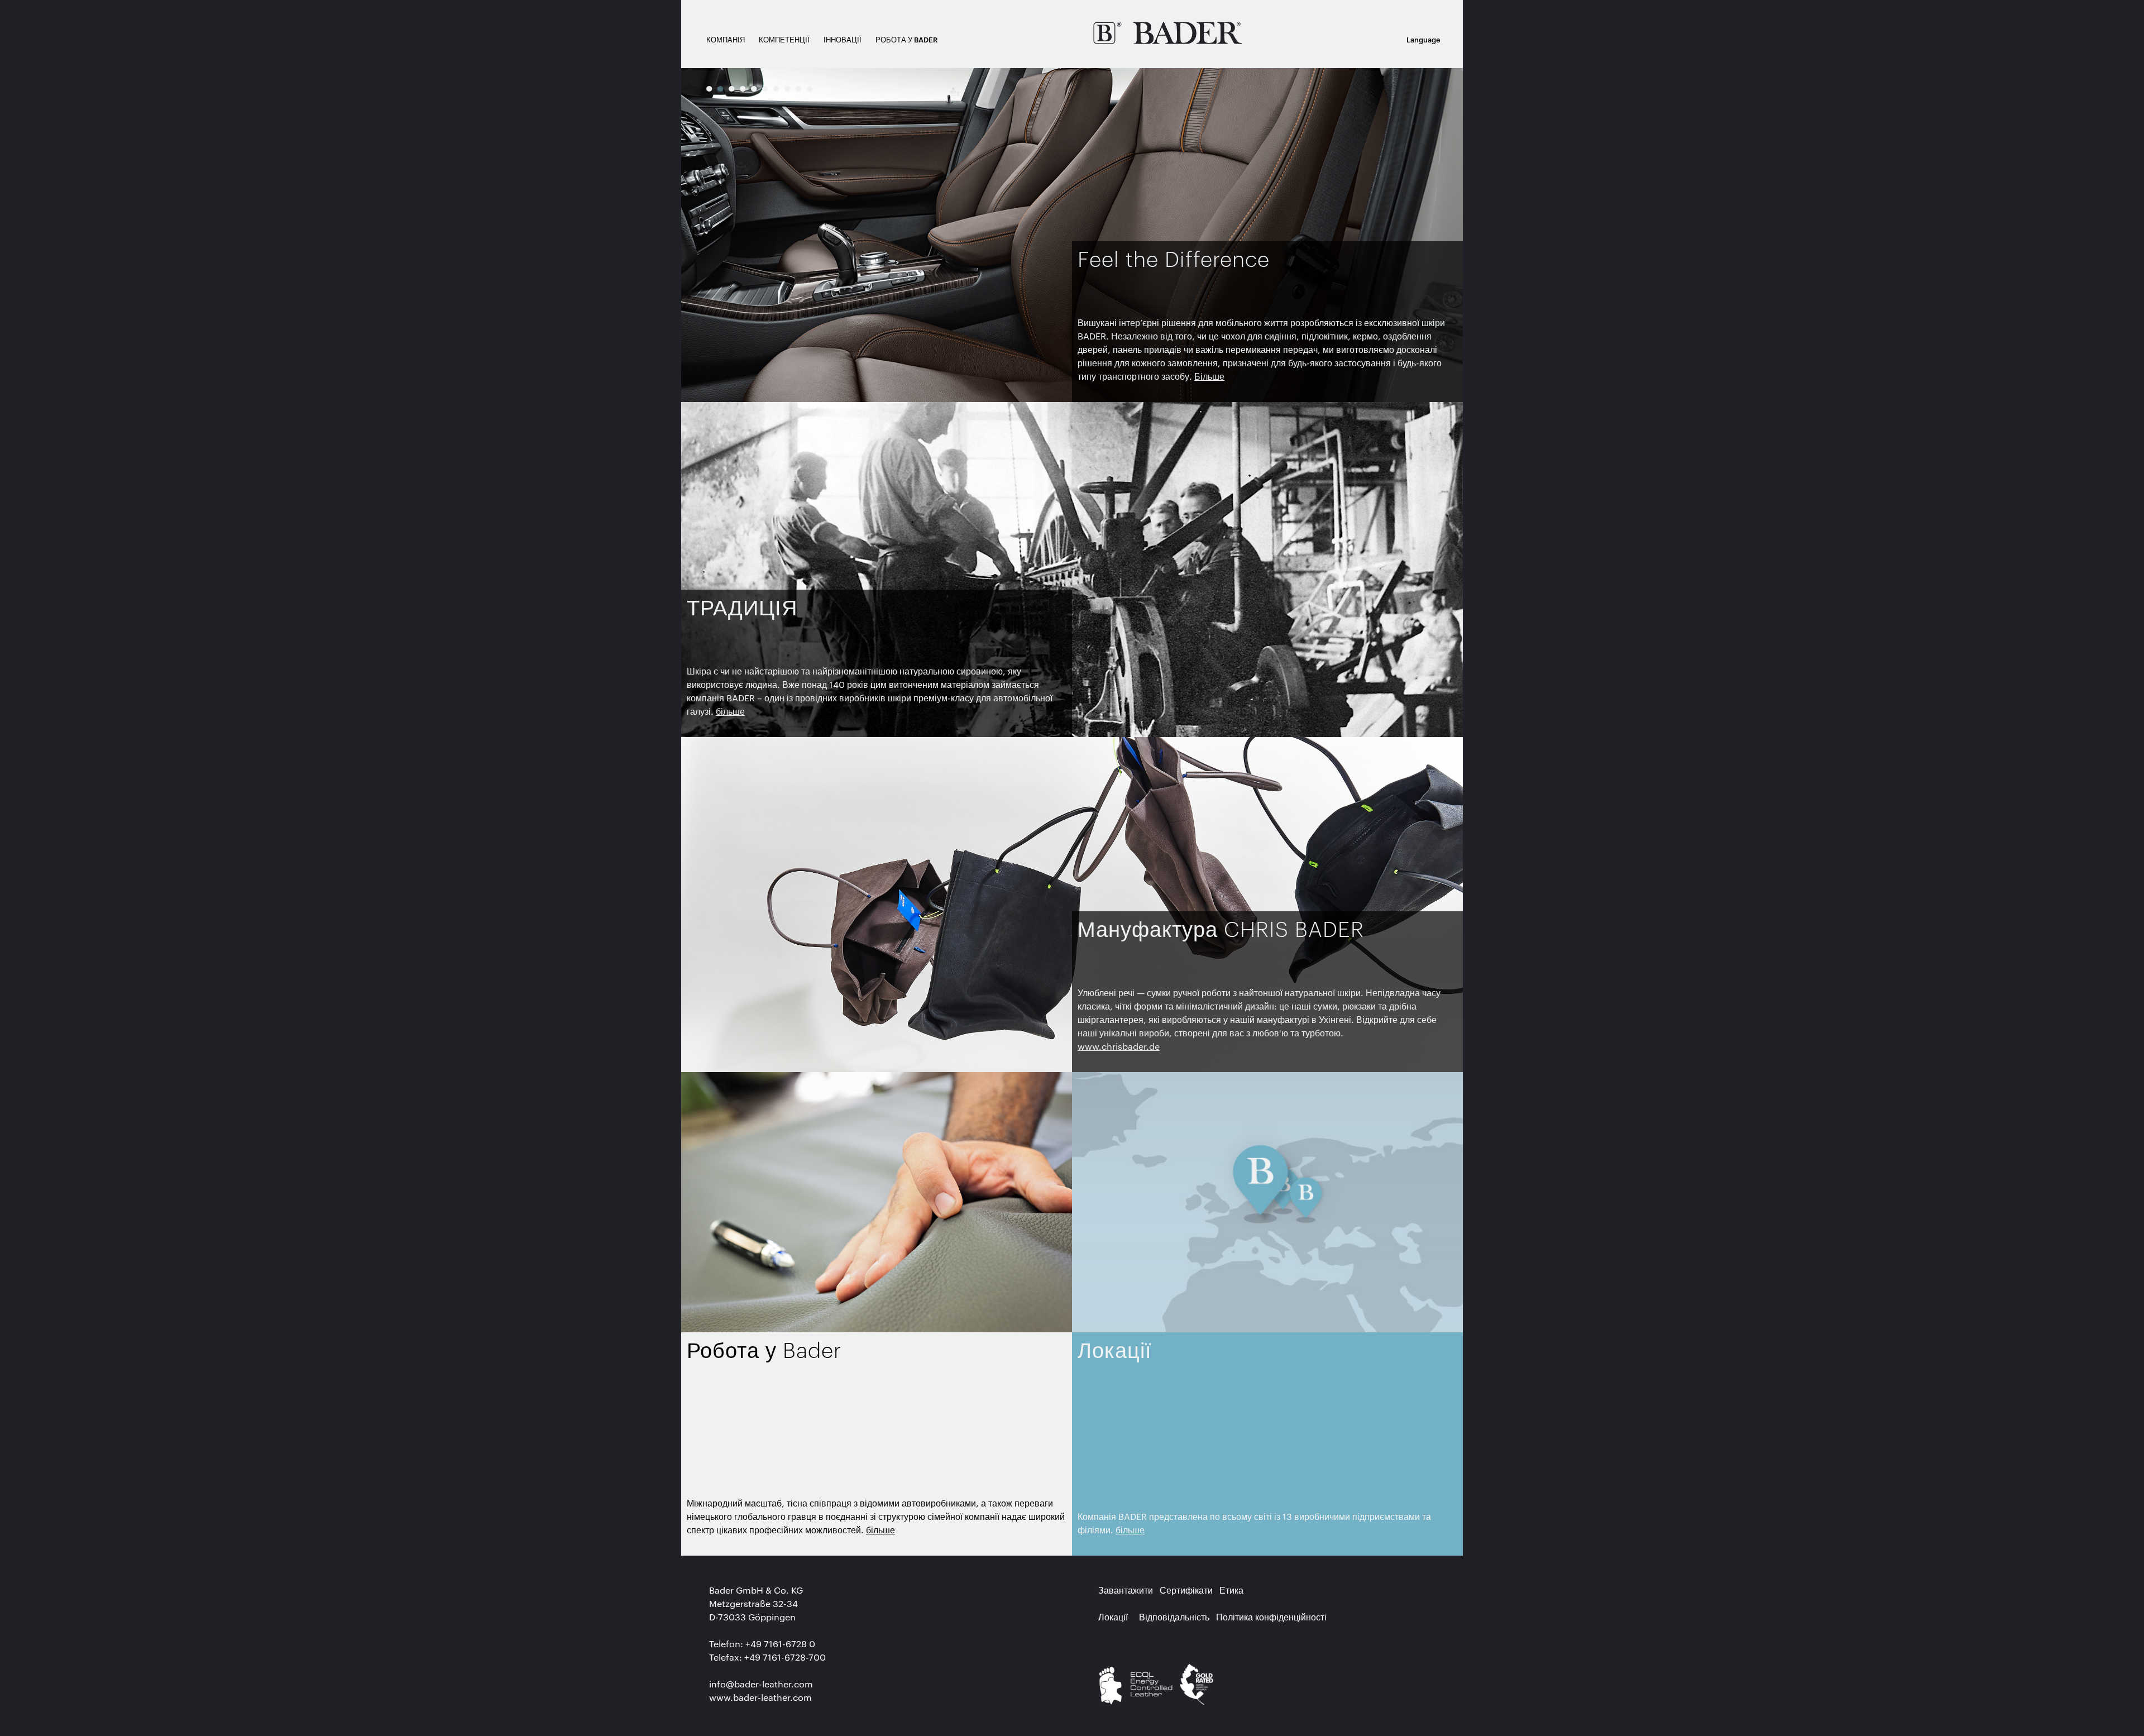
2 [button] (720, 88)
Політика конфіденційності (1271, 1617)
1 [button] (709, 88)
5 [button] (754, 88)
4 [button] (743, 88)
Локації (1113, 1617)
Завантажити (1126, 1590)
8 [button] (787, 88)
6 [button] (765, 88)
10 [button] (810, 88)
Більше (1209, 376)
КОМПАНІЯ (726, 39)
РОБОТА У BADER (907, 39)
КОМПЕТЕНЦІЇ (784, 39)
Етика (1231, 1590)
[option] (1072, 235)
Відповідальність (1174, 1617)
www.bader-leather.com (760, 1697)
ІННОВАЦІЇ (843, 39)
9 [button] (798, 88)
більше (730, 711)
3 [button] (731, 88)
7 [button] (776, 88)
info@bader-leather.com (761, 1684)
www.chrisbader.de (1119, 1046)
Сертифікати (1186, 1590)
